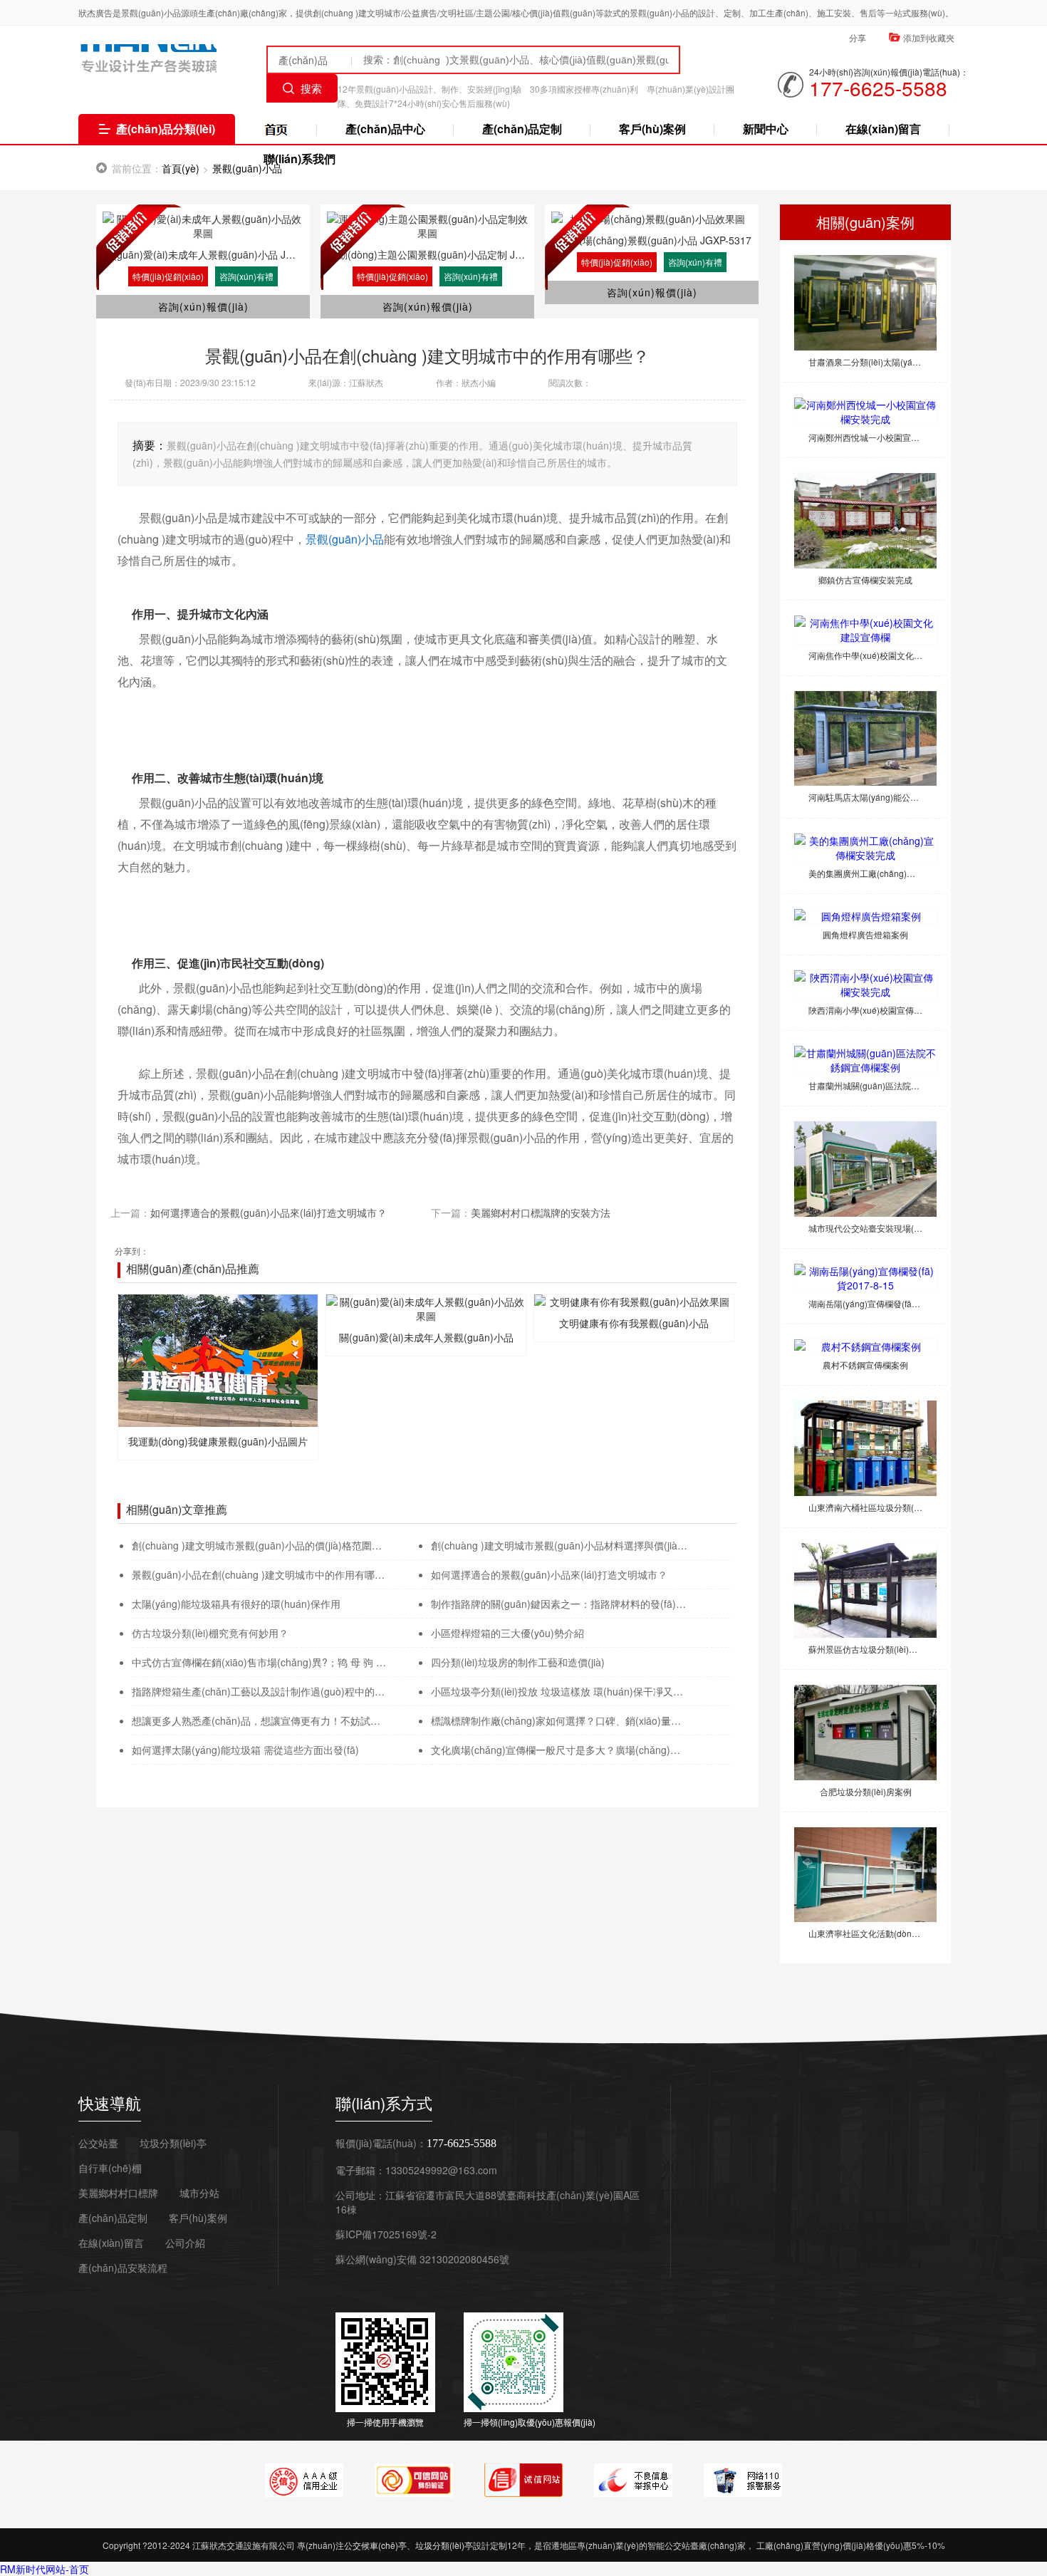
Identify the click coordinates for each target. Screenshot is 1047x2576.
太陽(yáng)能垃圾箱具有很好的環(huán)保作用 (236, 1604)
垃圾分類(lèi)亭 (444, 2545)
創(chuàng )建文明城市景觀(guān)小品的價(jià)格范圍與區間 (260, 1545)
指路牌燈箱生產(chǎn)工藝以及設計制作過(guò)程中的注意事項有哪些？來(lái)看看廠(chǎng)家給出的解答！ (260, 1691)
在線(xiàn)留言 (883, 129)
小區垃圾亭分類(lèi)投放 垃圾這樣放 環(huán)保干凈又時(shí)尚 (559, 1691)
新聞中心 (766, 129)
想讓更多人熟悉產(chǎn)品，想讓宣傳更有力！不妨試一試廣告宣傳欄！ (260, 1720)
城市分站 (199, 2193)
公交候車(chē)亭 (375, 2545)
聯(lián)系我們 (299, 159)
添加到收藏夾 (929, 37)
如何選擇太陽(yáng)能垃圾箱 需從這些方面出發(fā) (245, 1750)
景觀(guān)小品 (345, 539)
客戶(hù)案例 (652, 129)
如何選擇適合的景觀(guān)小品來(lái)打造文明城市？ (549, 1574)
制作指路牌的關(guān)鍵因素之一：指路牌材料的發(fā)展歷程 (559, 1604)
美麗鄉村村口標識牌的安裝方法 (541, 1212)
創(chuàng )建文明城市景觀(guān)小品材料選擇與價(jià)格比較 (559, 1545)
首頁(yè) (181, 168)
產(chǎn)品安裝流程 (123, 2268)
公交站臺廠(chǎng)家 (276, 132)
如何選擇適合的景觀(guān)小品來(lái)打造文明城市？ (269, 1212)
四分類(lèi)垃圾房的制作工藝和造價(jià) (518, 1662)
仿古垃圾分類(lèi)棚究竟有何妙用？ (210, 1633)
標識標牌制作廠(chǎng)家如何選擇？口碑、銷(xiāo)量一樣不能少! (559, 1720)
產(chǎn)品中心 (385, 129)
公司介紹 (185, 2243)
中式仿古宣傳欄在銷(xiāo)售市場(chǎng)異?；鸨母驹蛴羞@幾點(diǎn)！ (260, 1662)
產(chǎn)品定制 (522, 129)
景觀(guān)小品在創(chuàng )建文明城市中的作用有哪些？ (260, 1574)
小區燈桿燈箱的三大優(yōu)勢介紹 (507, 1633)
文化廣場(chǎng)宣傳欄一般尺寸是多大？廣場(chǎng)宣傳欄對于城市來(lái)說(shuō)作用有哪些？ (559, 1750)
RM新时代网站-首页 (45, 2569)
